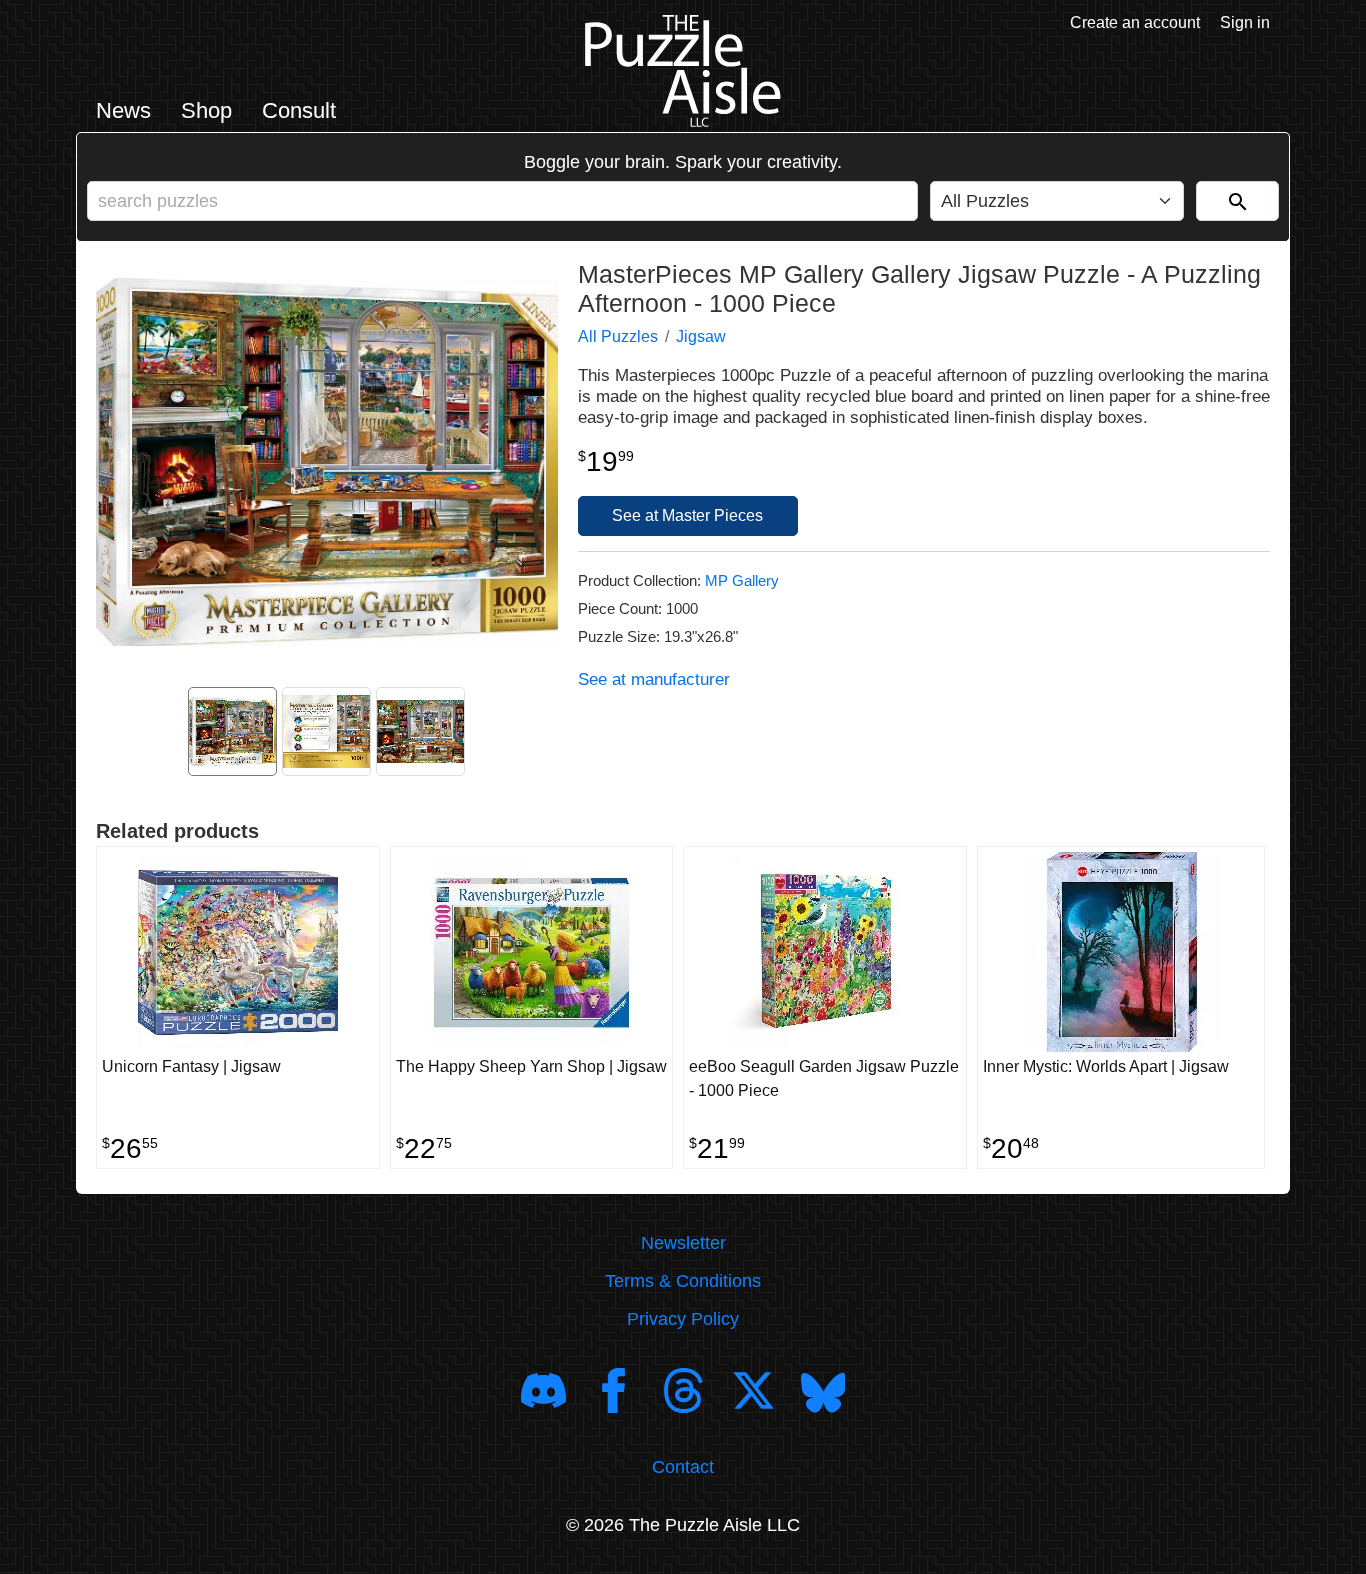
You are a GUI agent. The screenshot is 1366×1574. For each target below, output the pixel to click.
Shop (206, 110)
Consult (299, 110)
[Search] (1237, 201)
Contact (683, 1467)
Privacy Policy (683, 1319)
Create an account (1135, 22)
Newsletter (683, 1243)
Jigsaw (701, 336)
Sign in (1245, 22)
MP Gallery (742, 580)
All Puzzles (618, 336)
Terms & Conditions (683, 1281)
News (123, 110)
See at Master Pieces (687, 515)
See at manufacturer (654, 679)
